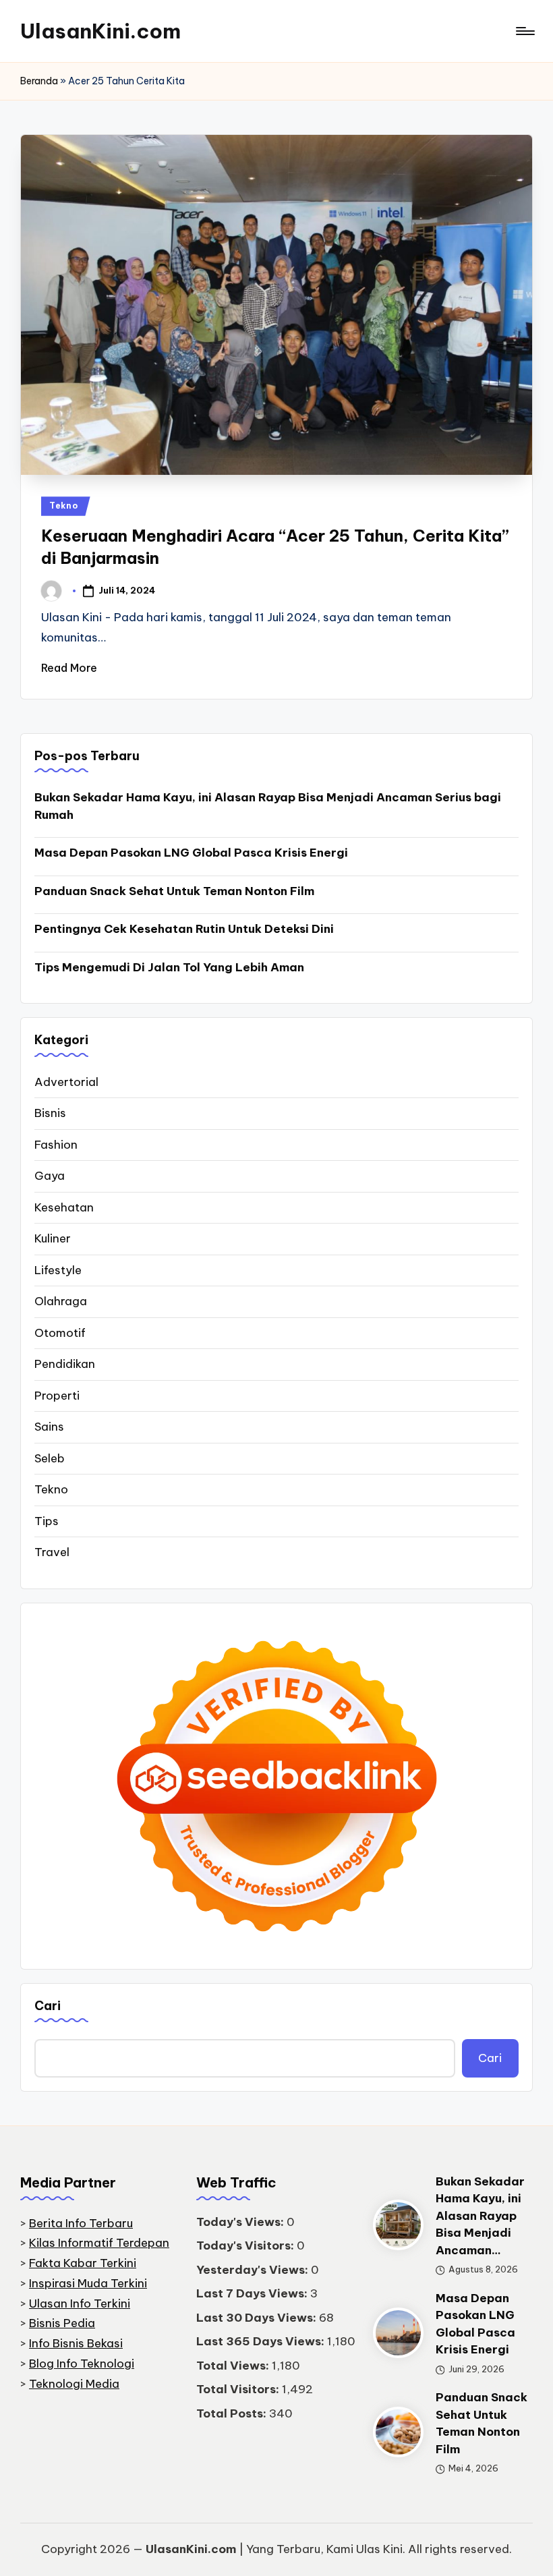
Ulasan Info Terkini (80, 2303)
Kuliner (53, 1238)
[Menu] (524, 31)
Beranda (39, 81)
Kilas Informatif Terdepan (99, 2243)
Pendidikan (65, 1364)
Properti (57, 1396)
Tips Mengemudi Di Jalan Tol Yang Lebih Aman (169, 967)
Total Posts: (233, 2413)
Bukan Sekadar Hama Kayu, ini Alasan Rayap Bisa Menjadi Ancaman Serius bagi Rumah (268, 806)
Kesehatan (64, 1207)
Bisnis (50, 1113)
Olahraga (61, 1301)
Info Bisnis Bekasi (76, 2343)
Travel (52, 1552)
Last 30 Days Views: (258, 2318)
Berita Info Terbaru (81, 2223)
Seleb (50, 1458)
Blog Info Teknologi (82, 2364)
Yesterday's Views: (254, 2270)
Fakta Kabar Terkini (83, 2263)
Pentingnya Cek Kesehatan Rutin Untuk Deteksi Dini (184, 929)
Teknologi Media (74, 2384)
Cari (48, 2006)
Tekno (64, 506)
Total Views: (234, 2366)
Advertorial (66, 1082)
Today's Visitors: (246, 2245)
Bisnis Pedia (62, 2323)
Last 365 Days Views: (262, 2341)
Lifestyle (58, 1270)
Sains (49, 1427)
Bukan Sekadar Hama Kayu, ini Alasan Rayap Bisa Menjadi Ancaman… (480, 2216)
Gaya (50, 1176)
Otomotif (60, 1333)
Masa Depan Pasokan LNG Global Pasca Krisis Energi (191, 853)
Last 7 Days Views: (253, 2293)
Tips (47, 1521)
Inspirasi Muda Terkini (88, 2283)
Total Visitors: (239, 2389)
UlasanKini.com (100, 31)
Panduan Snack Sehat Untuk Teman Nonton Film (174, 891)
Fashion (56, 1145)
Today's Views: (241, 2222)
